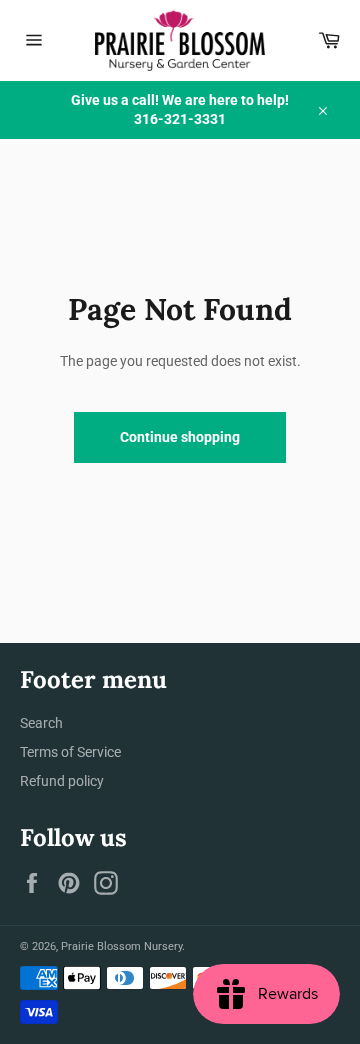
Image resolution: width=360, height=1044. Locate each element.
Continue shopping (180, 437)
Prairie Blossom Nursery (121, 946)
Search (41, 723)
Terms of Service (70, 752)
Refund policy (62, 781)
